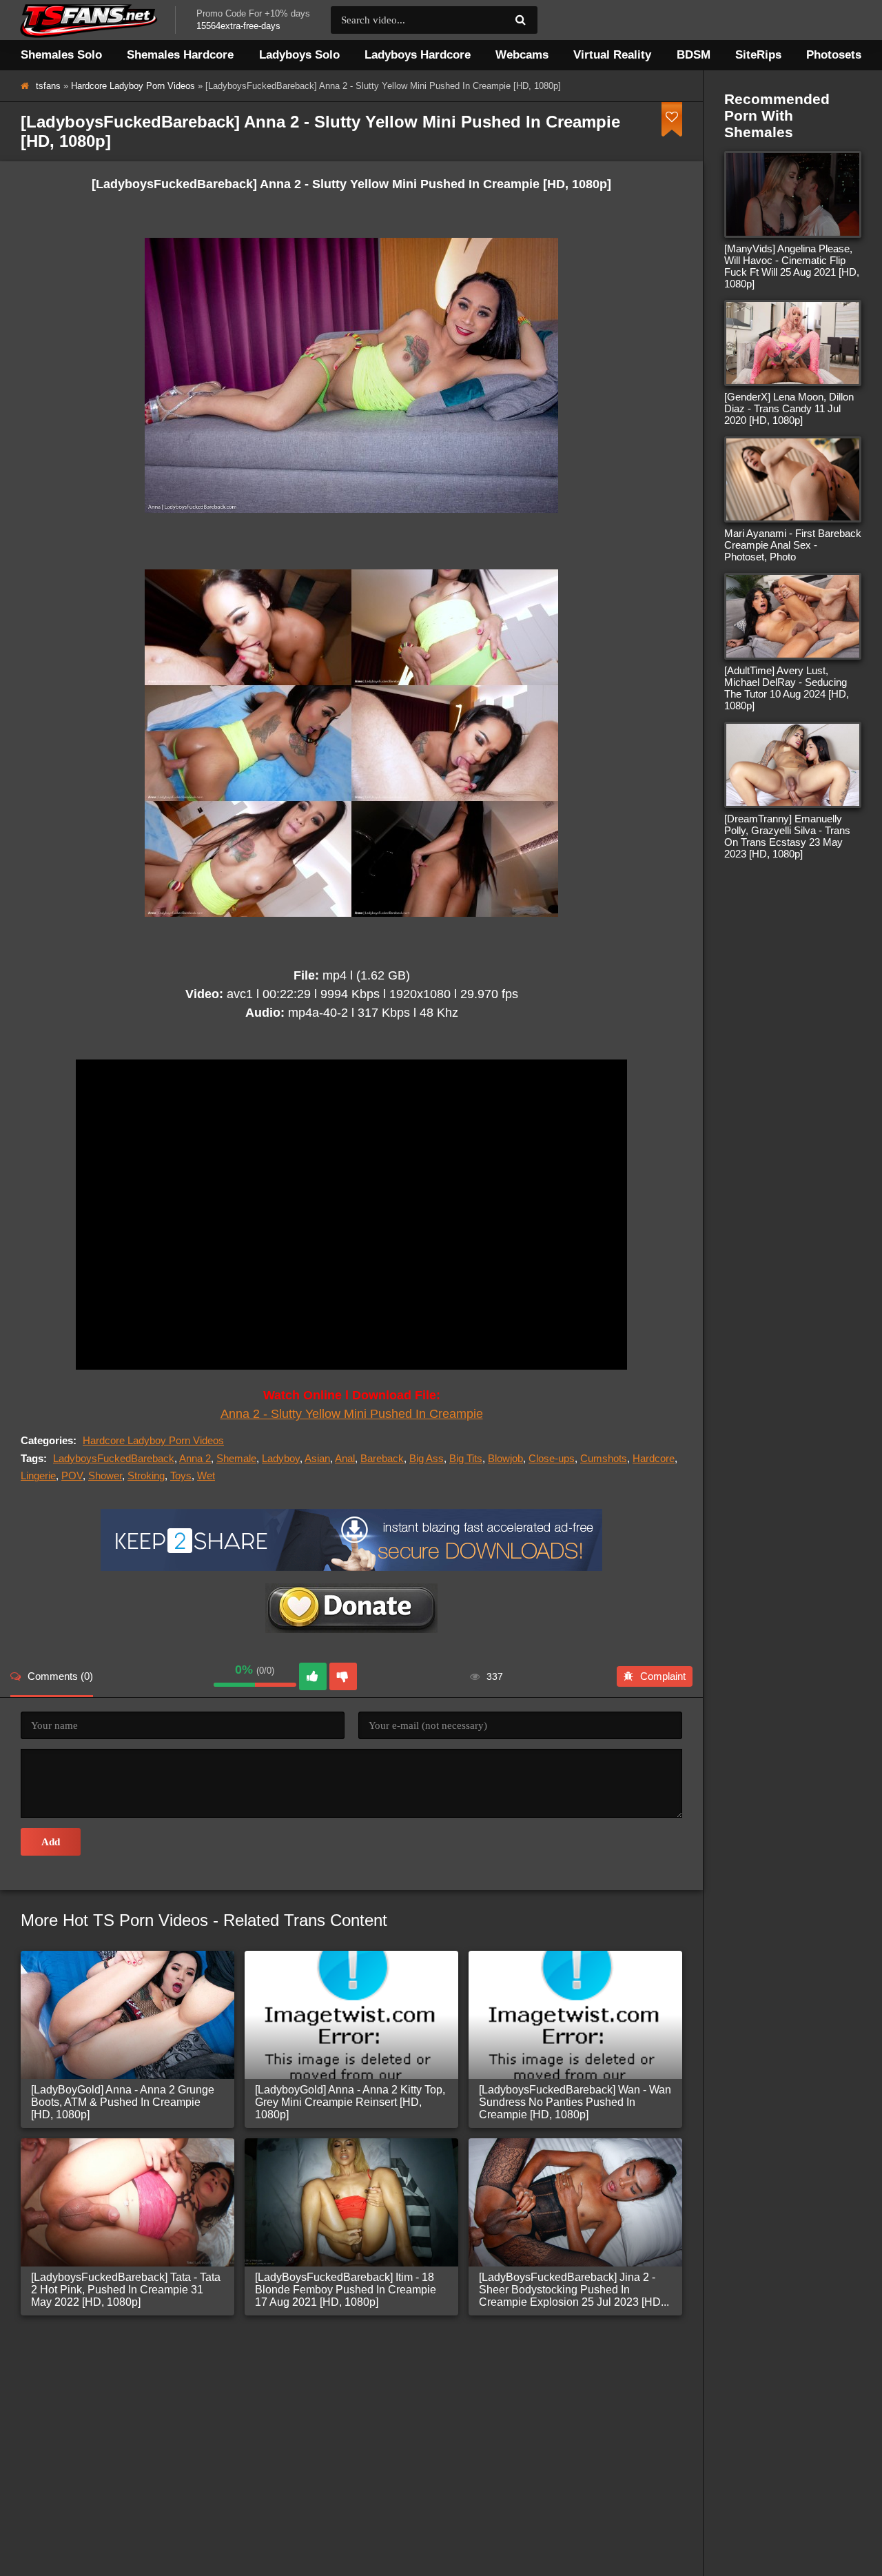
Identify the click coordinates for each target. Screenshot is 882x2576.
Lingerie (38, 1475)
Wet (206, 1475)
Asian (317, 1458)
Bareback (382, 1458)
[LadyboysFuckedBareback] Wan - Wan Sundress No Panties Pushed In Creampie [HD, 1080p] (575, 2102)
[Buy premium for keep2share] (351, 1567)
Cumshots (604, 1458)
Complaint (663, 1676)
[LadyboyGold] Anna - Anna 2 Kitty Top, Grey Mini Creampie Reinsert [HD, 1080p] (350, 2102)
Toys (181, 1475)
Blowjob (505, 1458)
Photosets (834, 55)
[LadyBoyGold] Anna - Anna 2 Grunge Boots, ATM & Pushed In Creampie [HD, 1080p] (123, 2102)
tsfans (48, 86)
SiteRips (758, 55)
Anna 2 (195, 1458)
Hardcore (654, 1458)
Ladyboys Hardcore (418, 55)
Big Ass (427, 1458)
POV (72, 1475)
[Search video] (520, 20)
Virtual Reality (612, 55)
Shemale (236, 1458)
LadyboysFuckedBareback (114, 1458)
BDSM (694, 55)
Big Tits (466, 1458)
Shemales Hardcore (180, 55)
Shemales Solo (61, 55)
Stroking (146, 1475)
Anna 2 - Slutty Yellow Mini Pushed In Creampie (352, 1414)
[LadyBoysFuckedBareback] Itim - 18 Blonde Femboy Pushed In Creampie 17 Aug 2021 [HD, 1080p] (346, 2290)
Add (51, 1842)
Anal (345, 1458)
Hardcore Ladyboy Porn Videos (133, 86)
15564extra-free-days (238, 26)
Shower (105, 1475)
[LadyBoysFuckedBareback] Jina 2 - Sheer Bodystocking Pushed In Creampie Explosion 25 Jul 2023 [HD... (574, 2290)
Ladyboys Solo (299, 55)
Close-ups (552, 1458)
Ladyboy (281, 1458)
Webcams (522, 55)
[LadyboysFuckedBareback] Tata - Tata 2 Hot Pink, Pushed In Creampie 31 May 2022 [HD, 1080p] (126, 2290)
